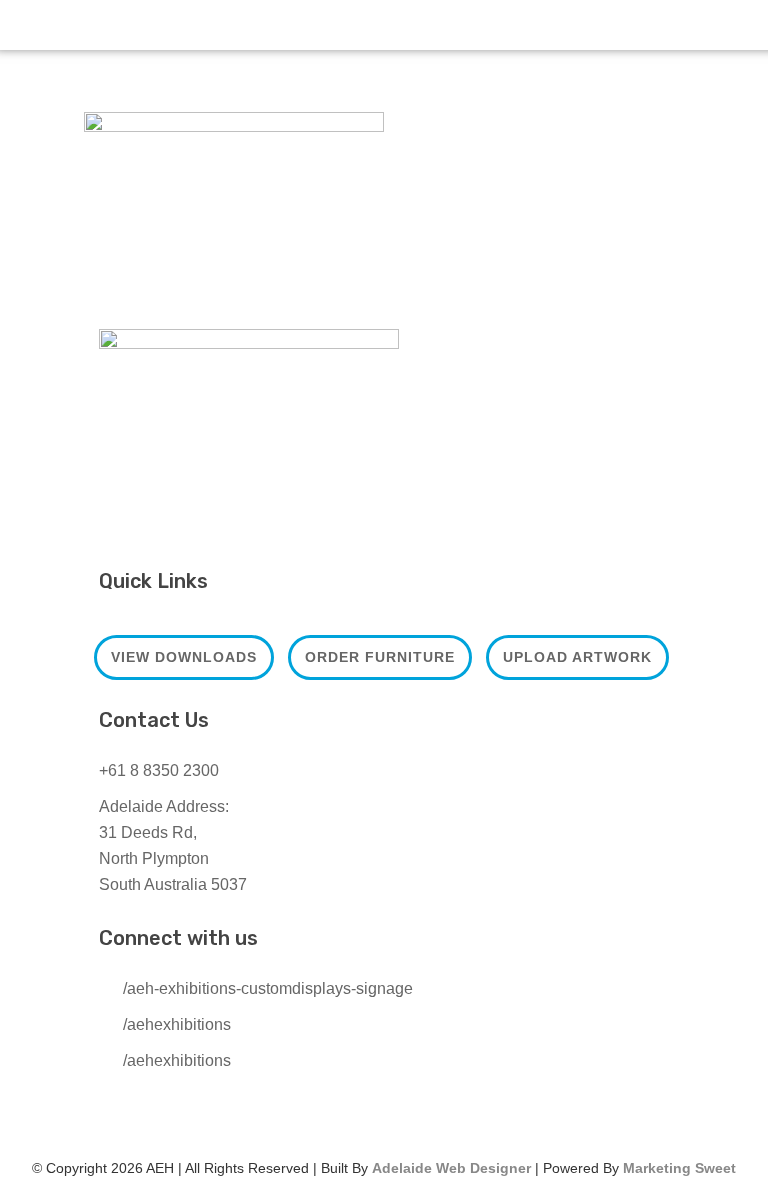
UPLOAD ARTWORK (577, 657)
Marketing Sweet (679, 1168)
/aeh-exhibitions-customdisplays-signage (268, 988)
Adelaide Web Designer (451, 1168)
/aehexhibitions (177, 1024)
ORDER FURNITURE (380, 657)
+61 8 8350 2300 (159, 770)
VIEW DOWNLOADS (184, 657)
